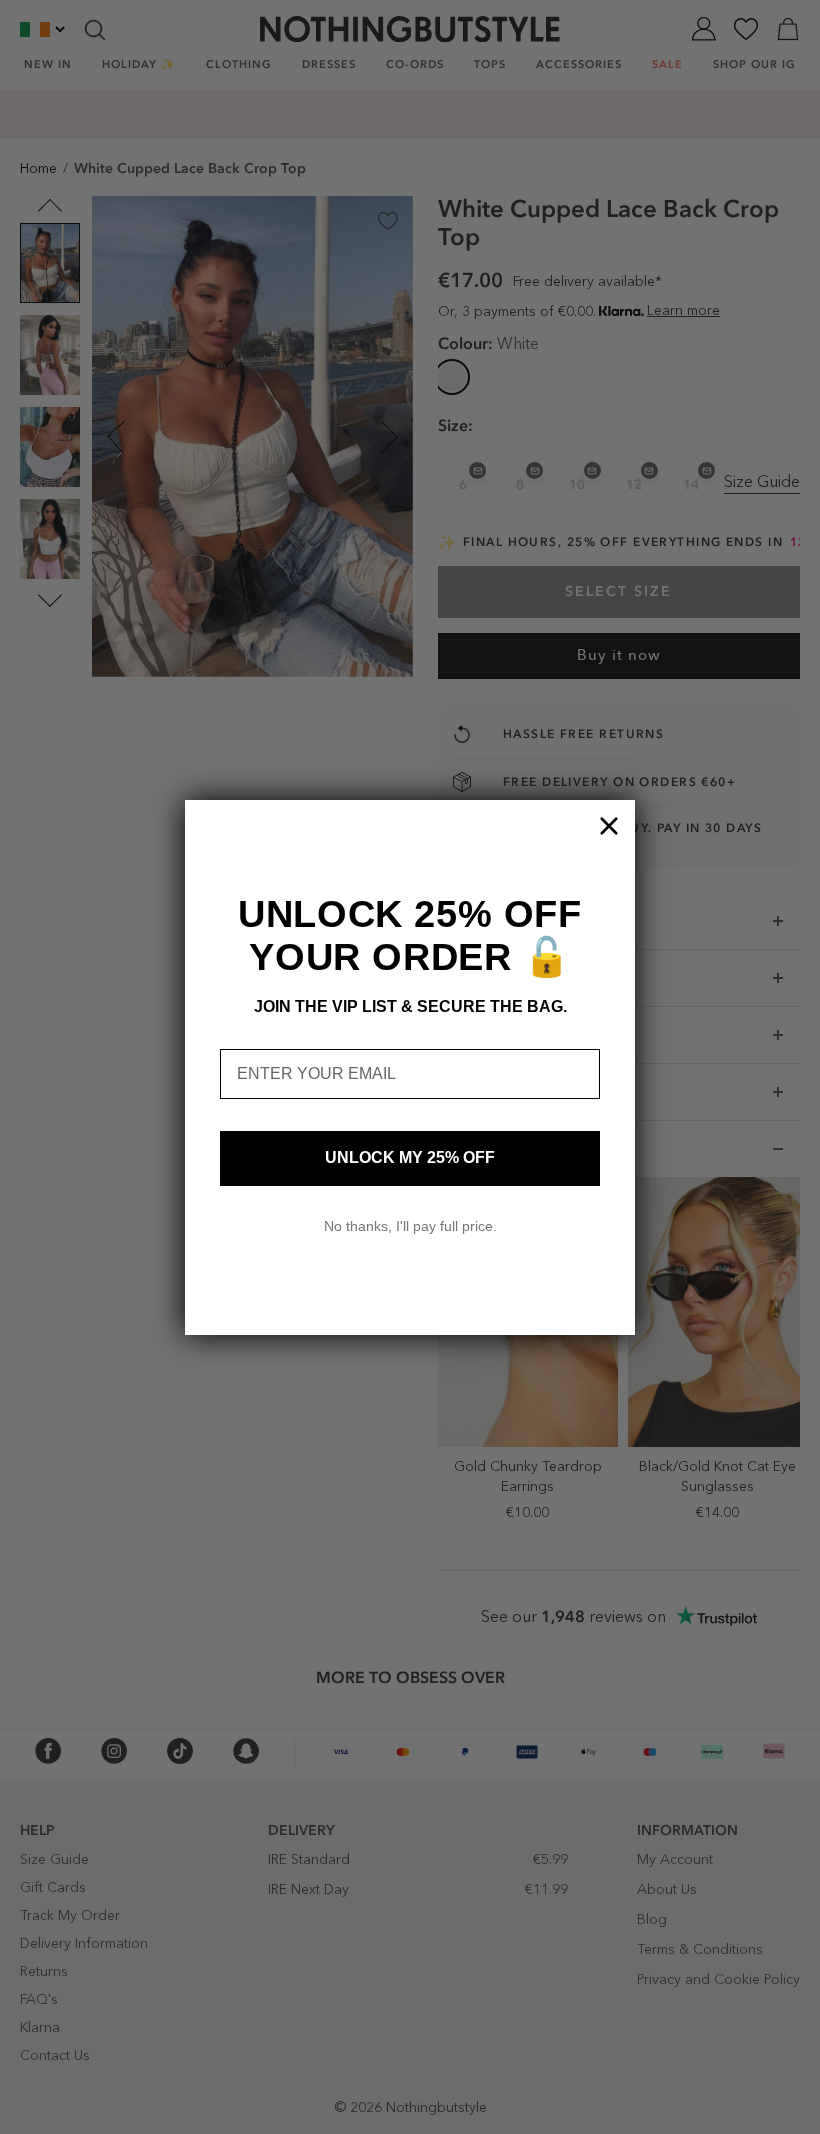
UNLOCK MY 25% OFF (410, 1157)
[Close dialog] (609, 826)
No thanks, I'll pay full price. (410, 1226)
